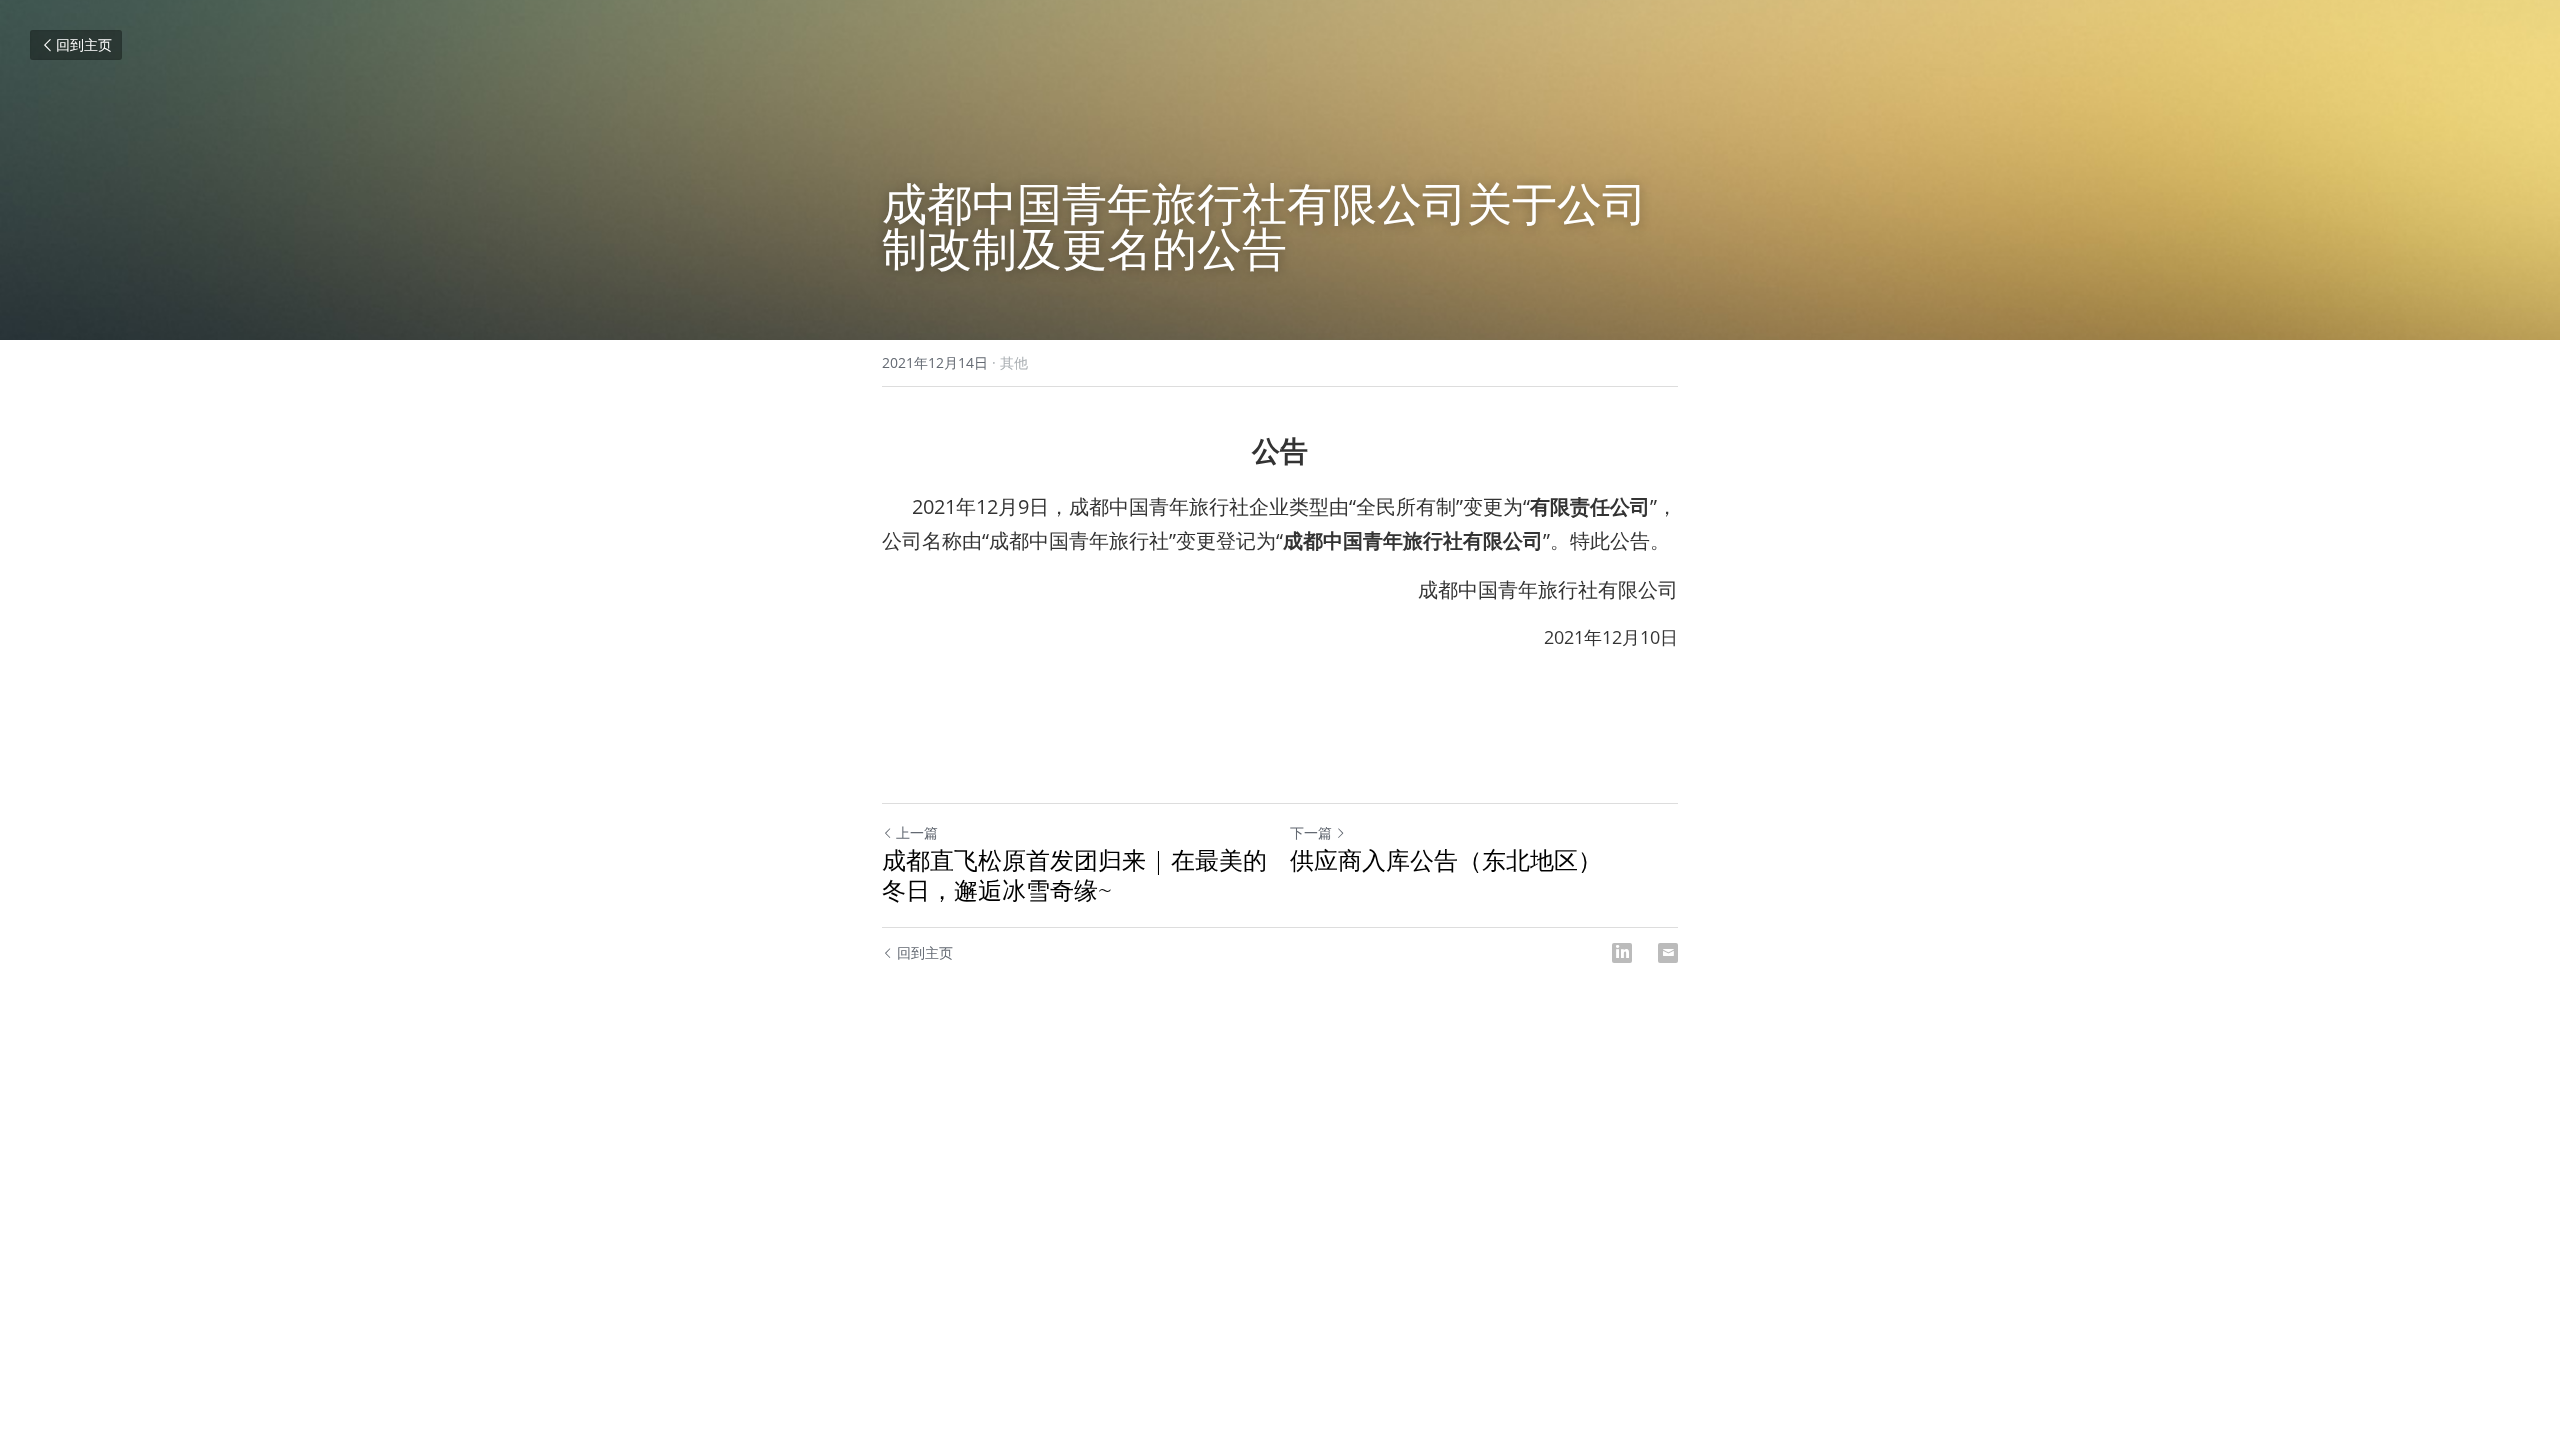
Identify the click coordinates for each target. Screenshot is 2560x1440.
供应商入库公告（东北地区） (1446, 860)
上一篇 (917, 832)
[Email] (1668, 953)
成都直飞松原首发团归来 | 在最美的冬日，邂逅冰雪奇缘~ (1074, 875)
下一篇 (1311, 832)
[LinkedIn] (1622, 953)
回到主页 (84, 44)
